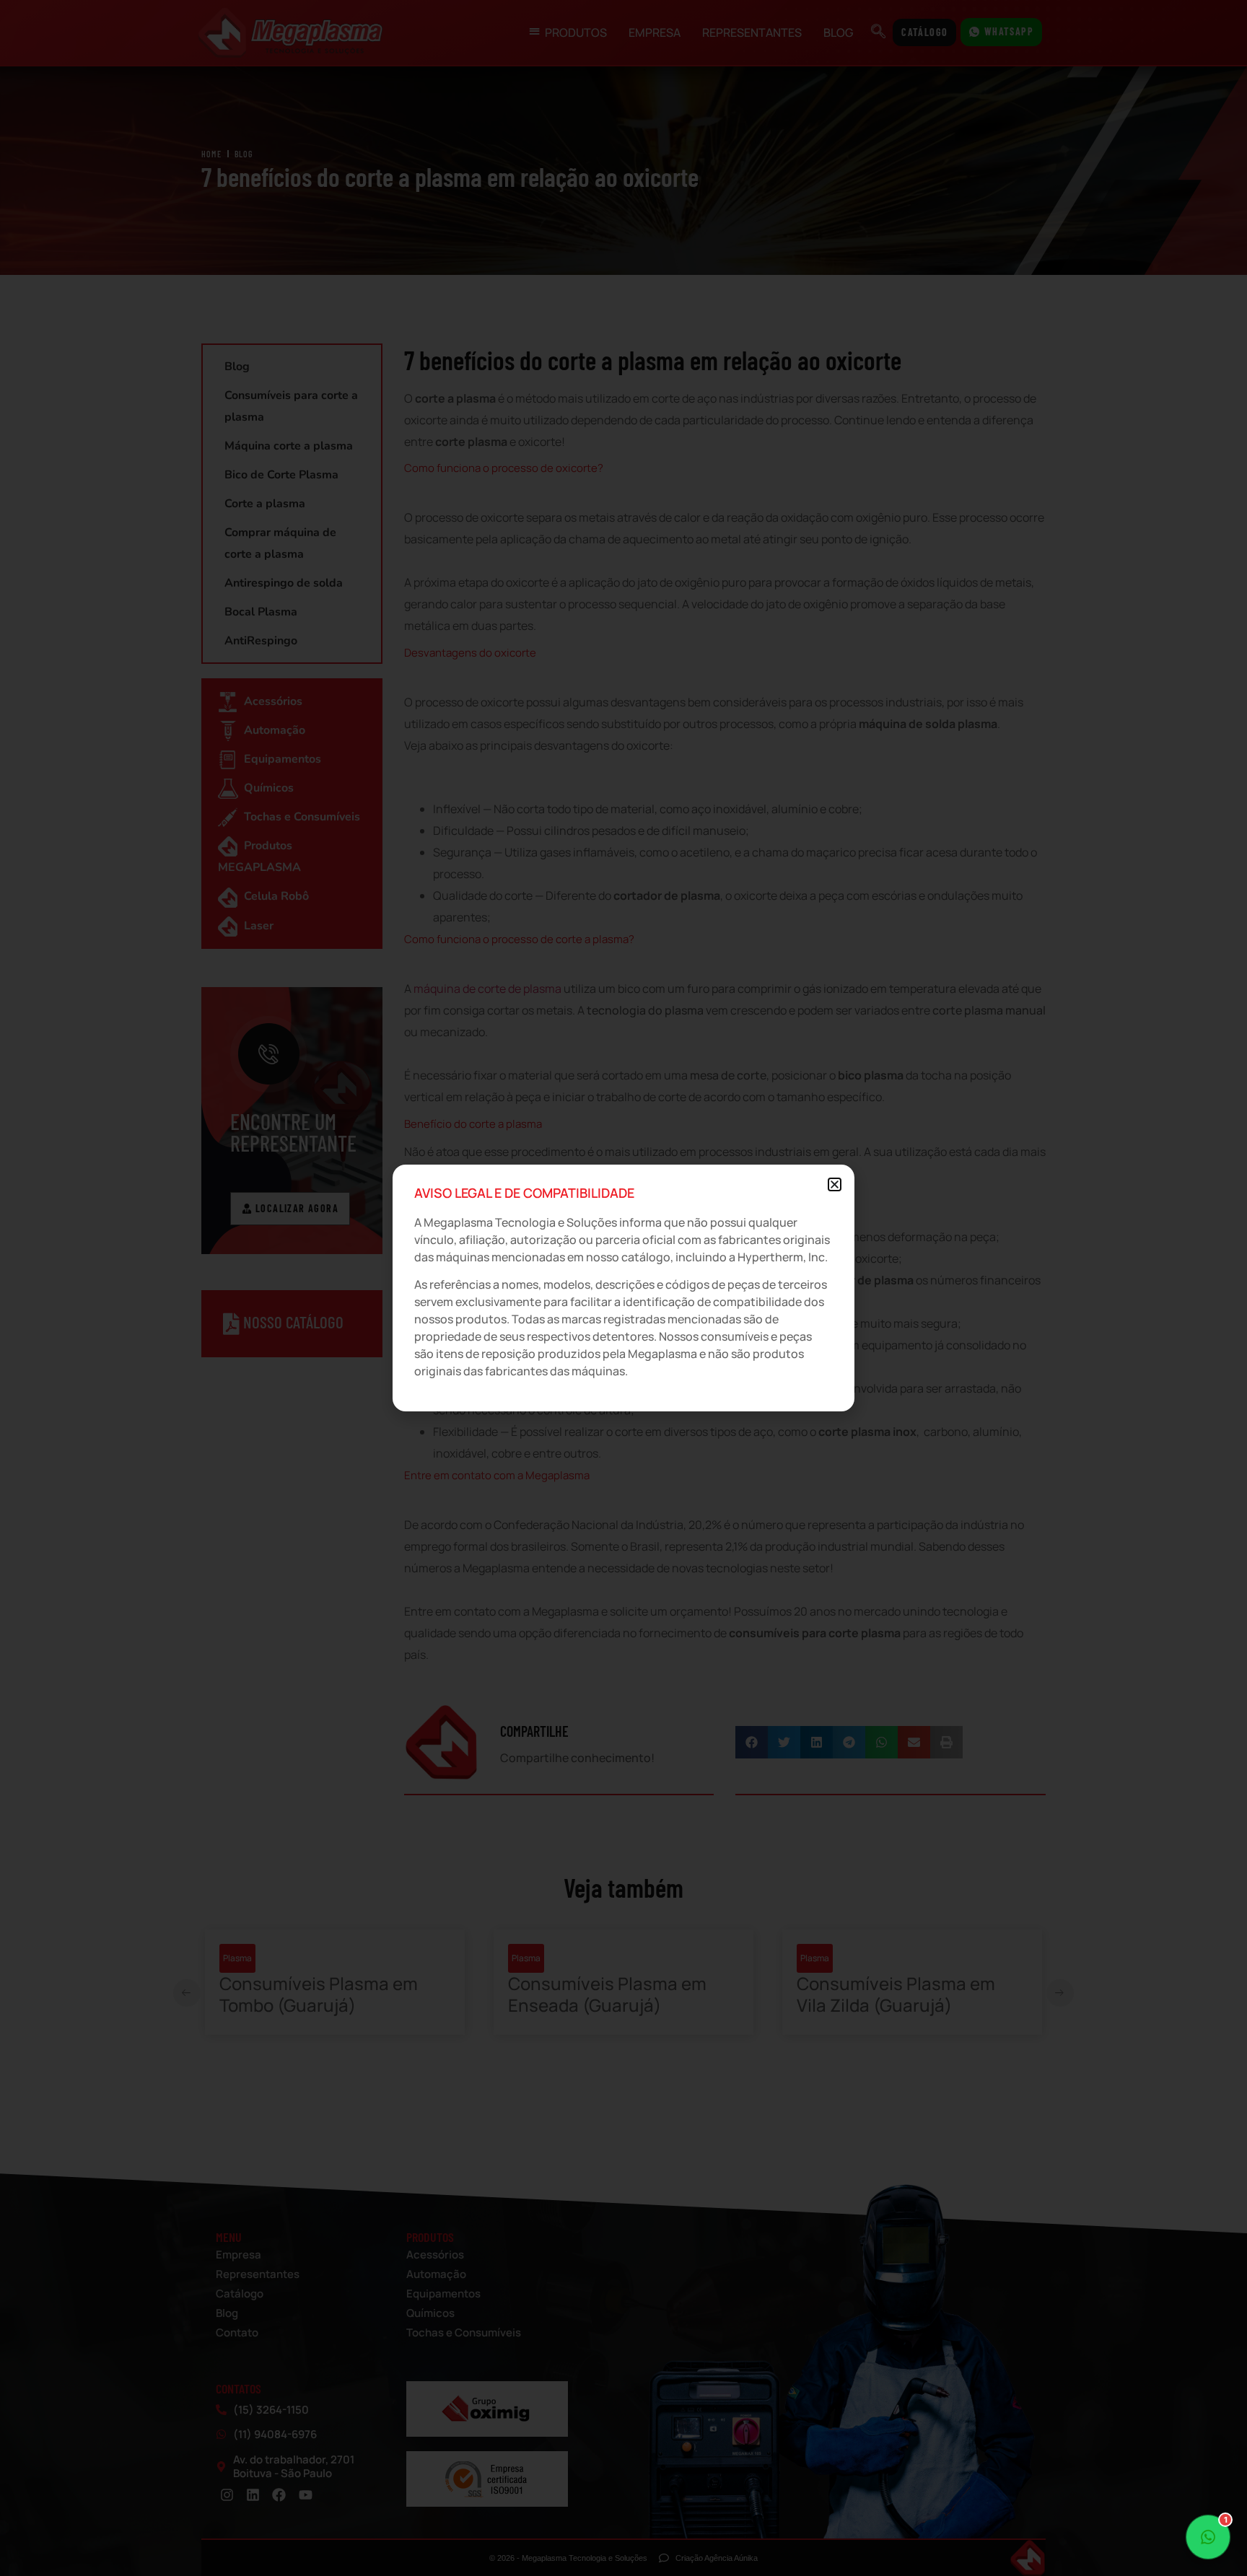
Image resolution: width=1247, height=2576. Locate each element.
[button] (835, 1184)
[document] (623, 1288)
